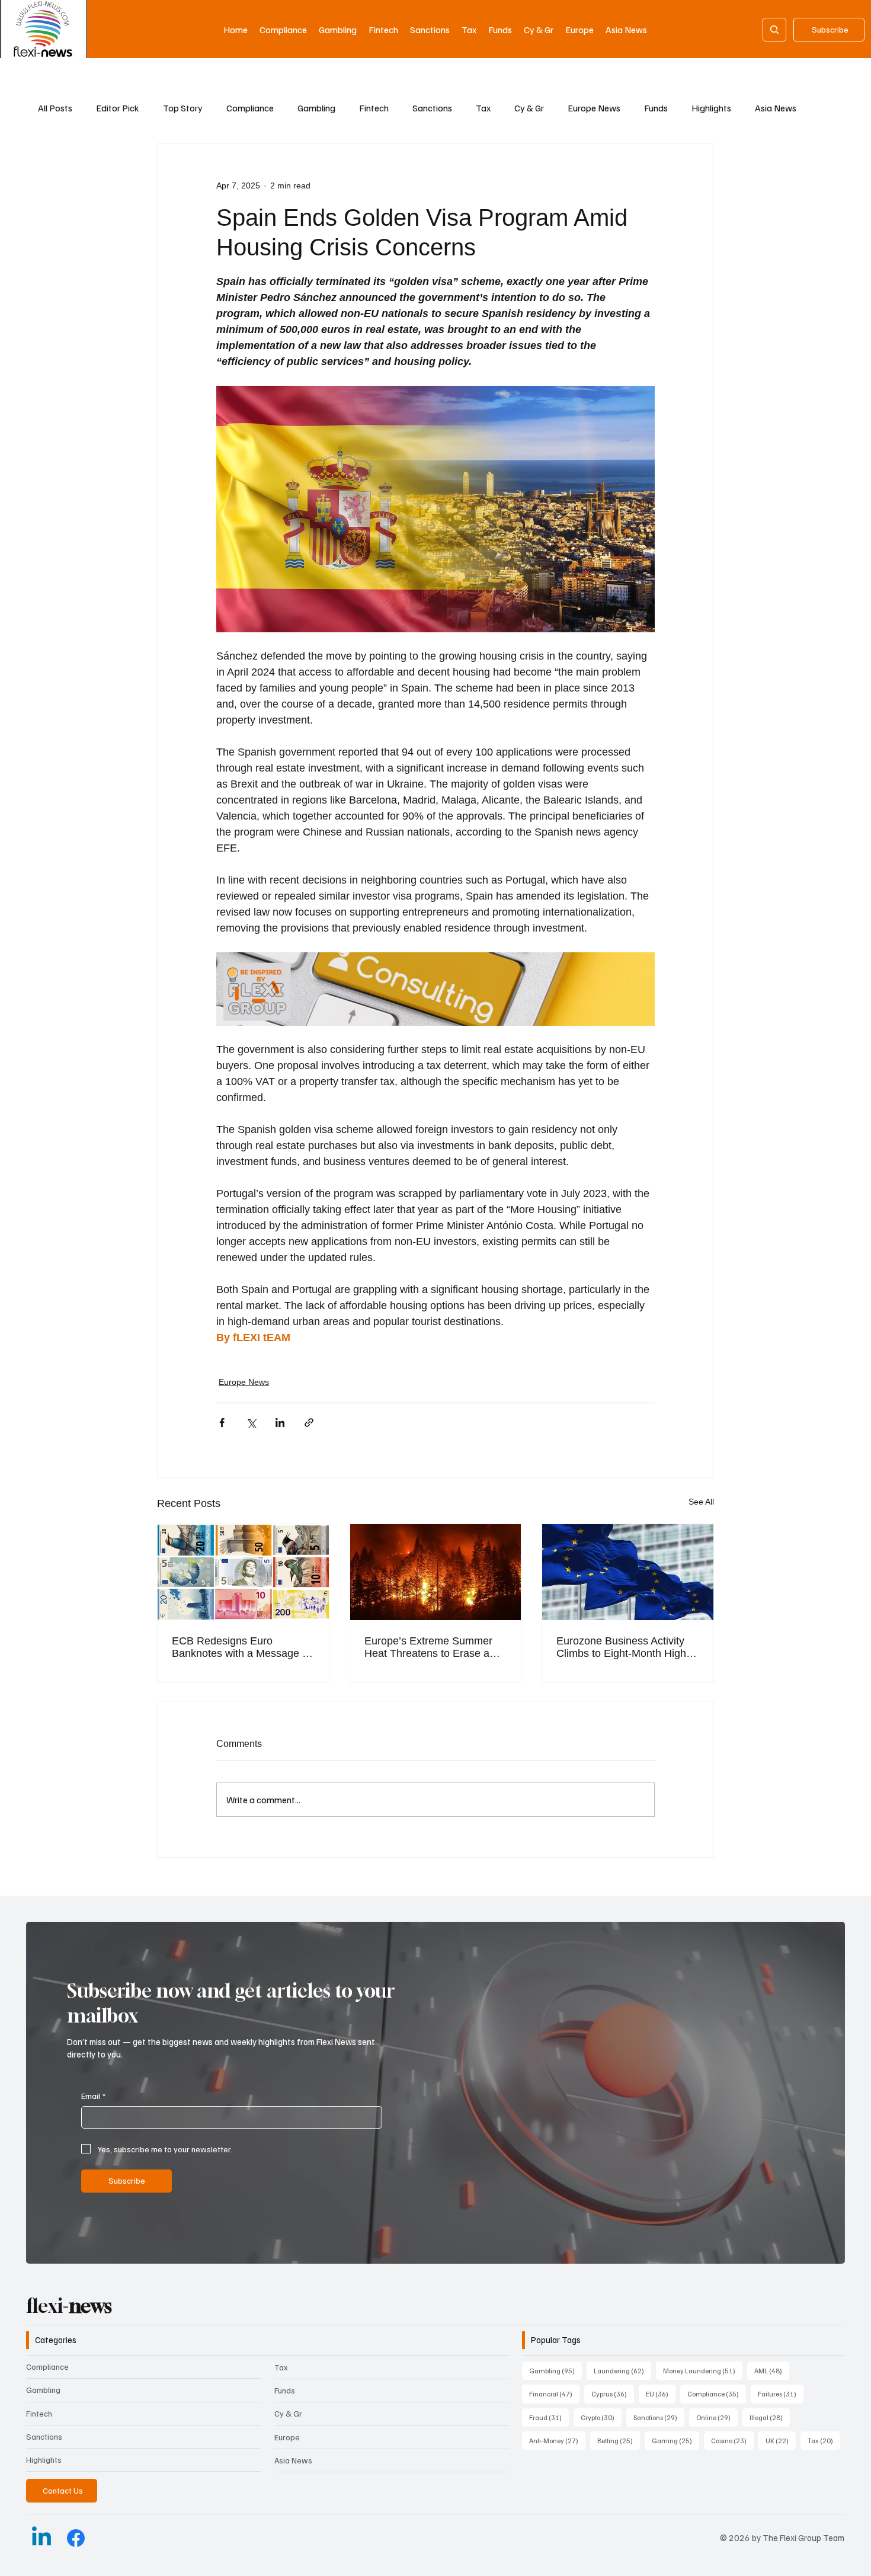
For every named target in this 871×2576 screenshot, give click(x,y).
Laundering (622, 2370)
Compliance (250, 108)
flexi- (69, 2306)
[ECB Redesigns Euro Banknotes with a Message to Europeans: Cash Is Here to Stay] (243, 1572)
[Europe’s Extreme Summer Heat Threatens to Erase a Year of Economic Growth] (436, 1572)
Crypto (601, 2417)
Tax (483, 108)
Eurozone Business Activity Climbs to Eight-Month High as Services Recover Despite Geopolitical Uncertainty (625, 1647)
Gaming (675, 2440)
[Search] (774, 30)
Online (717, 2417)
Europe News (594, 108)
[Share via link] (309, 1423)
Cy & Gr (529, 108)
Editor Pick (118, 108)
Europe (287, 2437)
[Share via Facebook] (222, 1423)
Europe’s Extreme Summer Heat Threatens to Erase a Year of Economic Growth (428, 1647)
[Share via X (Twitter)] (251, 1423)
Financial (554, 2393)
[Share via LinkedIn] (280, 1423)
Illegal (770, 2417)
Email (93, 2096)
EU (661, 2393)
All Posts (55, 108)
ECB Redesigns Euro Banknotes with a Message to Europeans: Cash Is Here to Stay (241, 1647)
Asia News (776, 108)
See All (701, 1502)
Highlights (711, 108)
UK (781, 2440)
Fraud (549, 2417)
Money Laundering (703, 2370)
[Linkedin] (41, 2538)
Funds (656, 108)
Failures (781, 2393)
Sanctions (432, 108)
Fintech (374, 108)
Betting (619, 2440)
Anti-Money (557, 2440)
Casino (732, 2440)
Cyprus (613, 2393)
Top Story (183, 108)
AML (772, 2370)
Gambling (316, 108)
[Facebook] (76, 2538)
